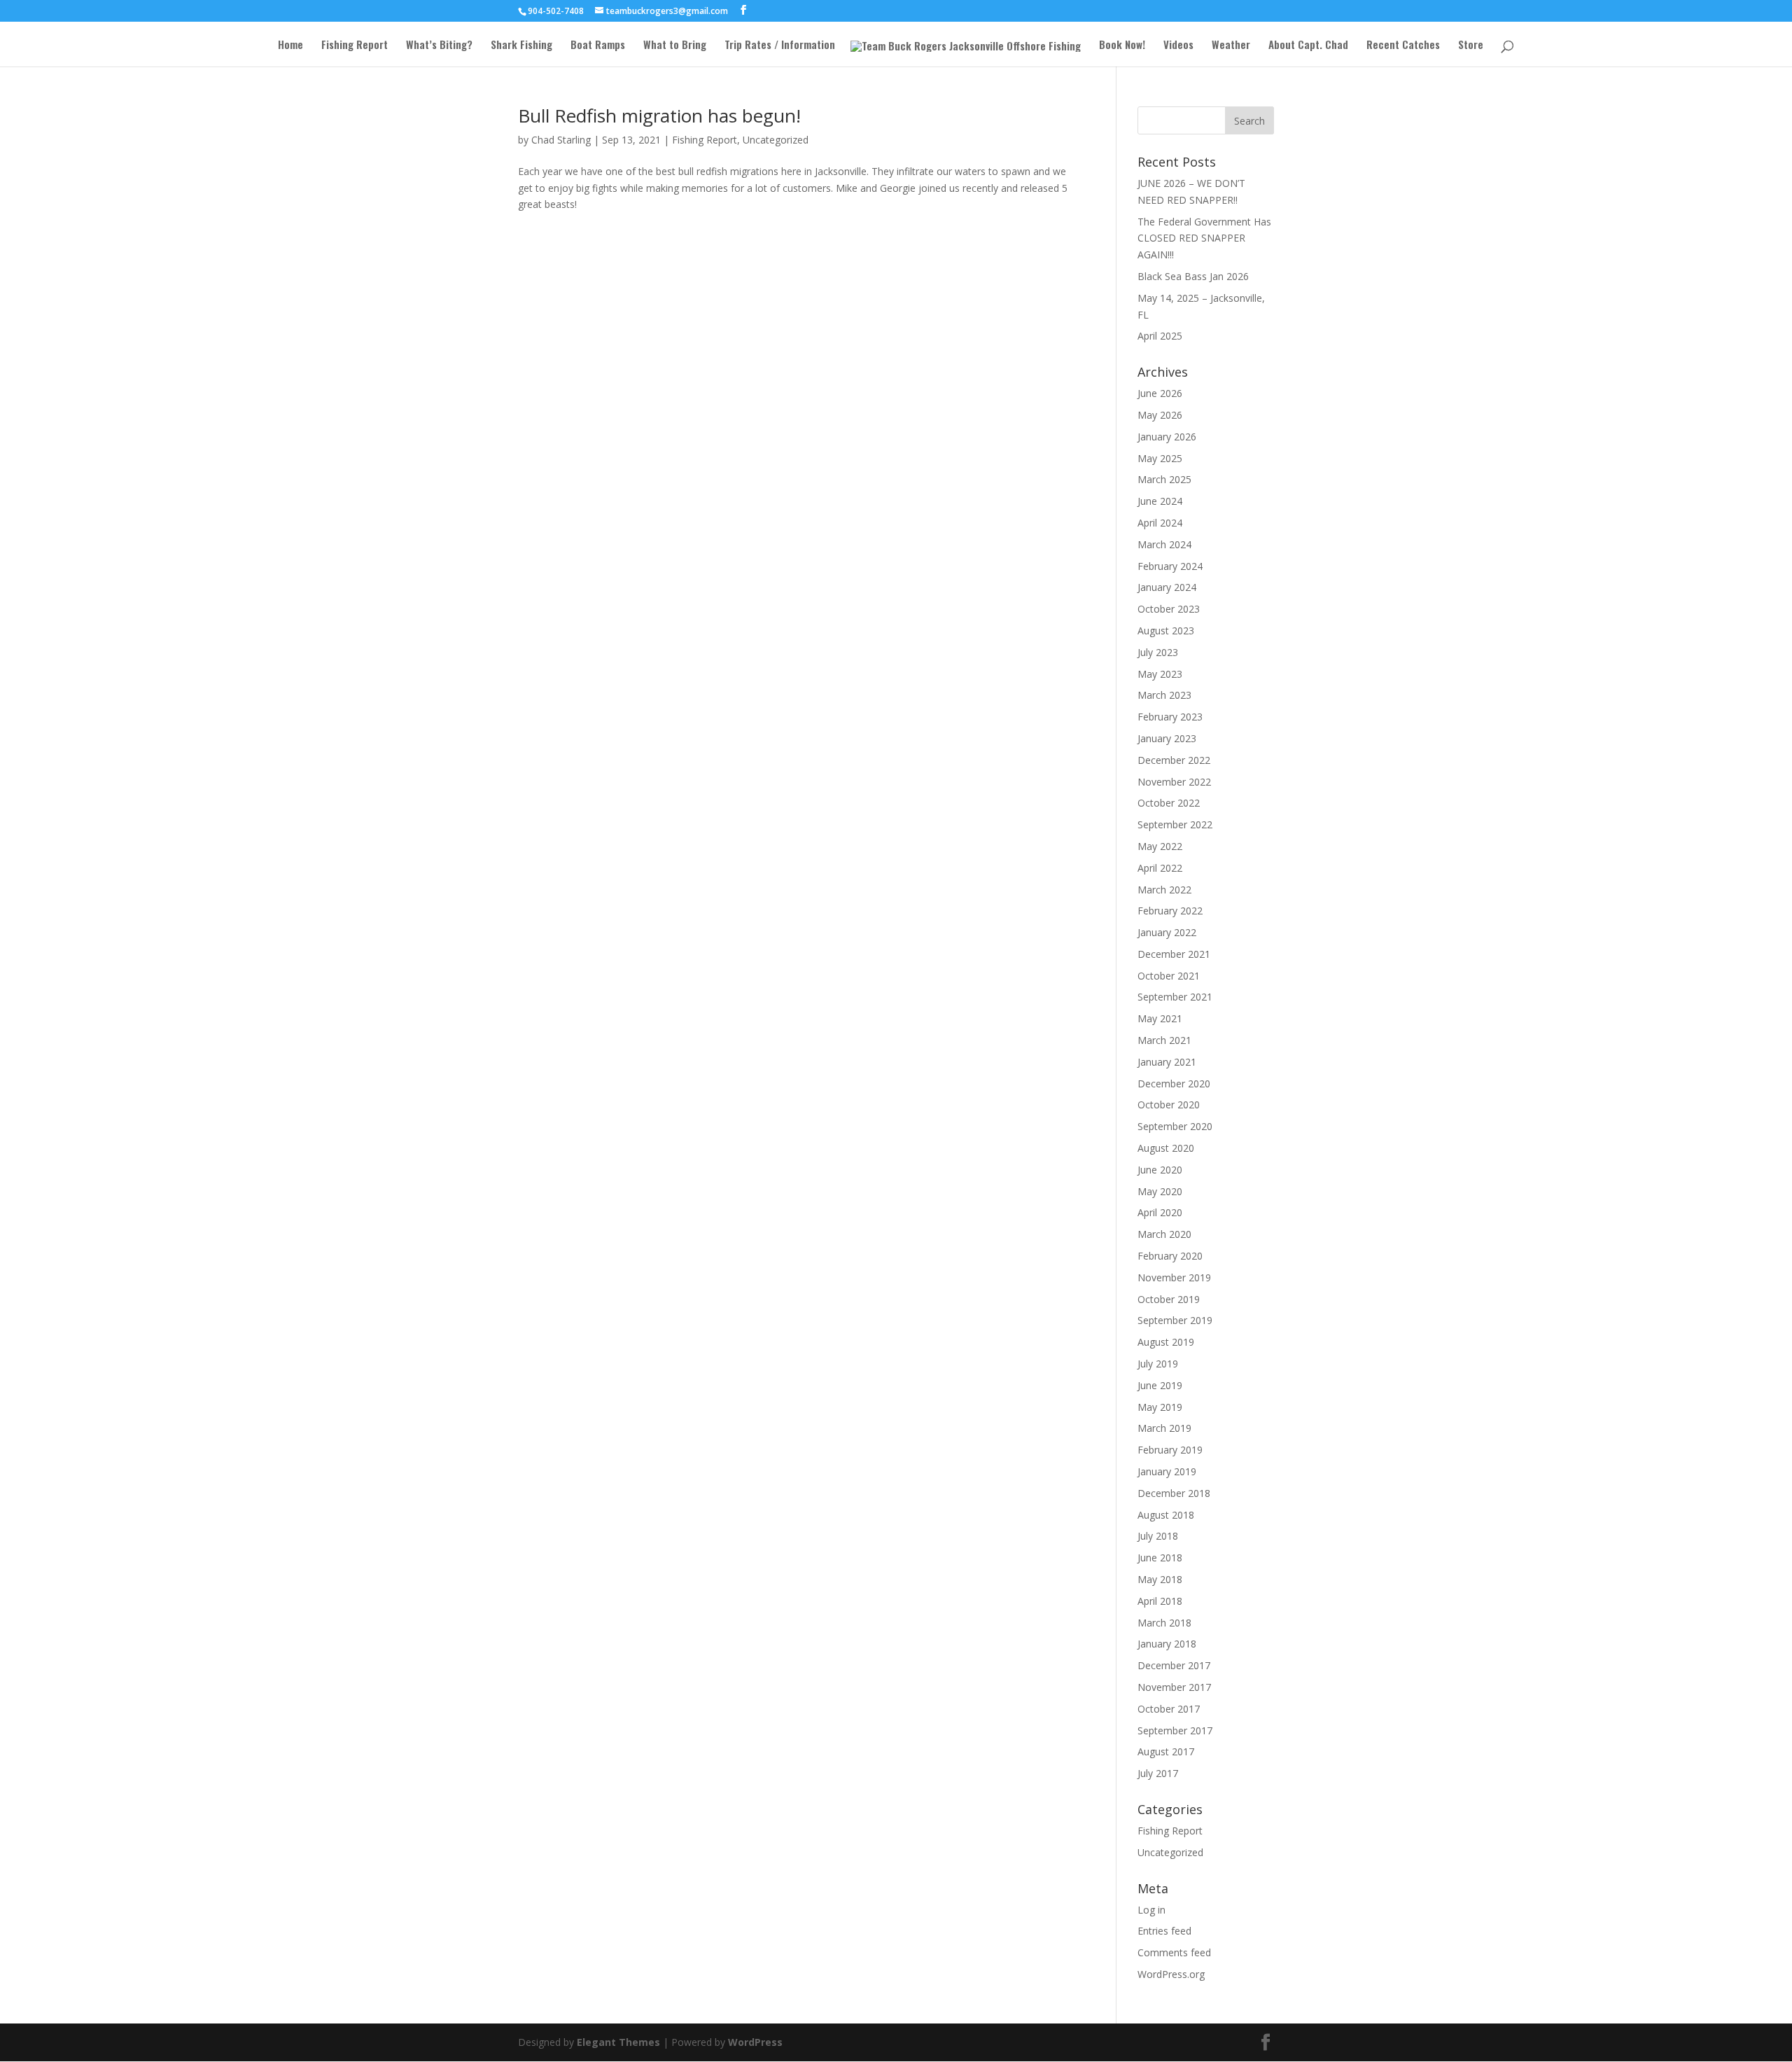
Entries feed (1164, 1931)
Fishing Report (355, 46)
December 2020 (1174, 1084)
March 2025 (1164, 479)
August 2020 (1166, 1148)
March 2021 (1164, 1040)
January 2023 (1167, 738)
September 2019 (1175, 1320)
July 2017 (1158, 1773)
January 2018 (1167, 1644)
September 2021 (1175, 997)
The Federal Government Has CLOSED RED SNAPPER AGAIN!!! (1204, 238)
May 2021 (1160, 1018)
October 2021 (1169, 976)
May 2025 (1160, 458)
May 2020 (1160, 1191)
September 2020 (1175, 1126)
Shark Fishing (521, 46)
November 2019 (1174, 1277)
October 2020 (1169, 1105)
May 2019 (1160, 1407)
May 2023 (1160, 674)
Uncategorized (776, 140)
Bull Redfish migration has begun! (659, 116)
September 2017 (1175, 1730)
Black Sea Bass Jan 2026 (1193, 276)
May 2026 (1160, 415)
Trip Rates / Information (780, 46)
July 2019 (1158, 1364)
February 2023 (1170, 717)
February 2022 (1170, 911)
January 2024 (1167, 587)
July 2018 (1158, 1536)
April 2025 (1160, 336)
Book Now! (1122, 46)
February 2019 (1170, 1450)
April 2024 (1160, 523)
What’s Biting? (439, 46)
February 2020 (1170, 1256)
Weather (1231, 46)
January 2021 (1167, 1062)
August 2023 (1166, 631)
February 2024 (1170, 566)
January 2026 (1167, 437)
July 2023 (1158, 652)
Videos (1178, 46)
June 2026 (1160, 393)
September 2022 (1175, 824)
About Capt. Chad (1308, 46)
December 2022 (1174, 760)
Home (290, 46)
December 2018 (1174, 1493)
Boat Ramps (598, 46)
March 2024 (1164, 544)
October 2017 (1169, 1709)
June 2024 (1160, 501)
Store (1471, 46)
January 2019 (1167, 1471)
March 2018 (1164, 1623)
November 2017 (1174, 1687)
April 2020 (1160, 1212)
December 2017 (1174, 1665)
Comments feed (1174, 1952)
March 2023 (1164, 695)
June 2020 (1160, 1170)
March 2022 (1164, 890)
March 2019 (1164, 1428)
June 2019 (1160, 1385)
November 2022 (1174, 782)
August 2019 (1166, 1342)
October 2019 (1169, 1299)
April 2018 (1160, 1601)
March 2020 (1164, 1234)
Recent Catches (1403, 46)
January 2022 (1167, 932)
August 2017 (1166, 1751)
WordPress (755, 2042)
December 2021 (1174, 954)
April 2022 (1160, 868)
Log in (1151, 1910)
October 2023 (1169, 609)
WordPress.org (1171, 1974)
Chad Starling (561, 140)
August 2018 (1166, 1515)
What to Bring (675, 46)
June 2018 (1160, 1558)
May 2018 (1160, 1579)
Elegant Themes (618, 2042)
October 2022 (1169, 803)
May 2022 (1160, 846)
